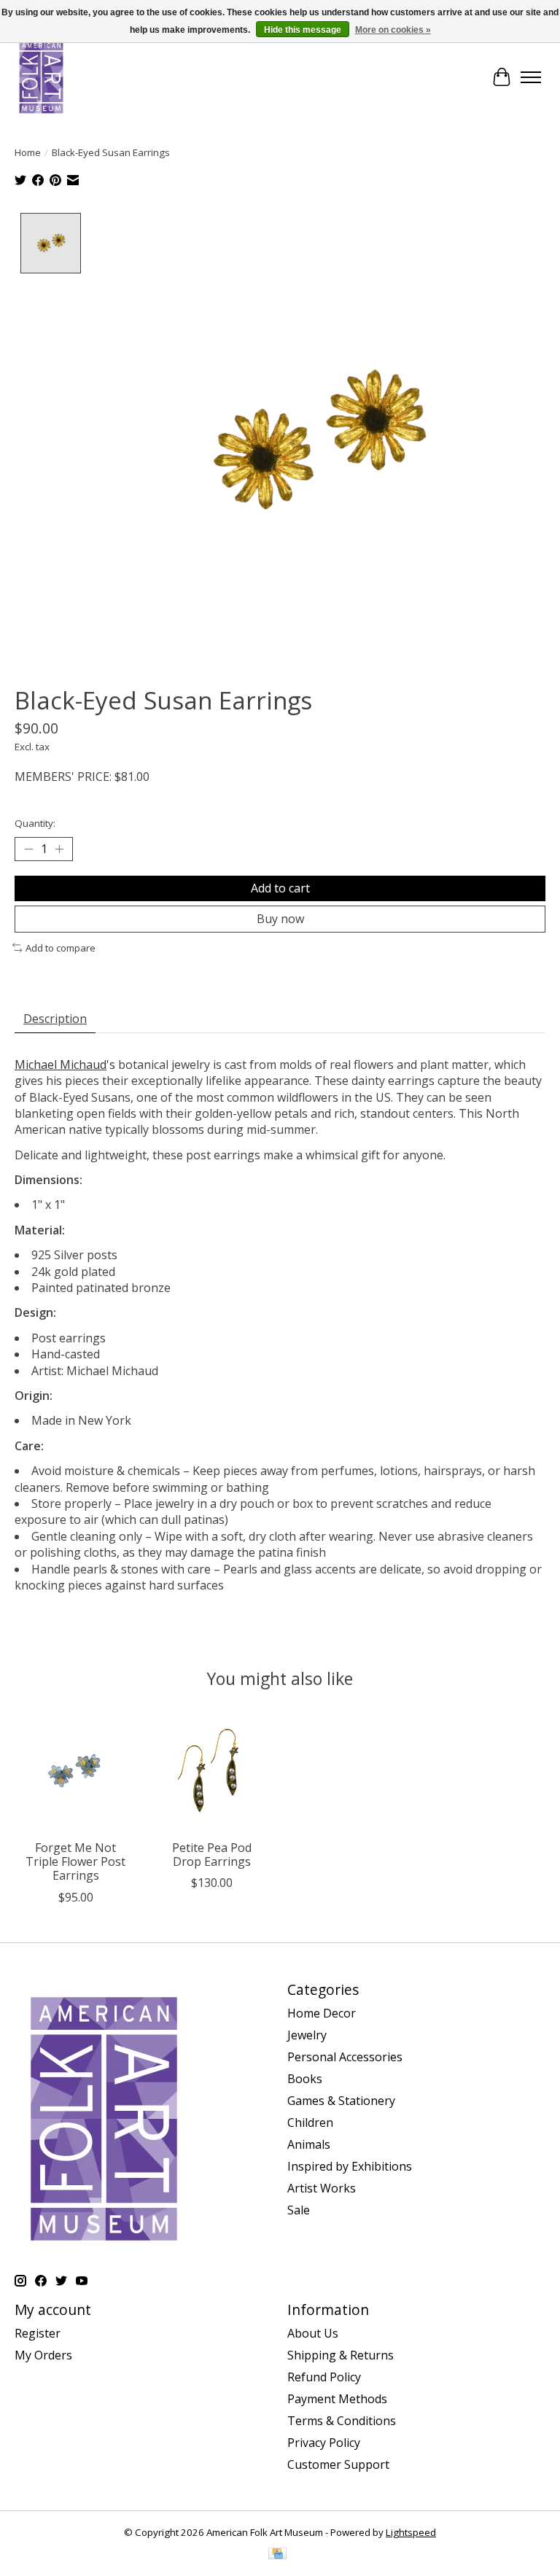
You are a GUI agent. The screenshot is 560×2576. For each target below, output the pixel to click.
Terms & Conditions (342, 2421)
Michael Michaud (61, 1065)
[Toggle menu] (531, 77)
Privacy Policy (324, 2443)
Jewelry (307, 2035)
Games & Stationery (341, 2101)
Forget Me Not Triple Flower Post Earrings (75, 1861)
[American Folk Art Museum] (41, 77)
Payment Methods (337, 2399)
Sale (299, 2210)
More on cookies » (393, 30)
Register (38, 2333)
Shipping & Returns (341, 2355)
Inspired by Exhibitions (350, 2166)
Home (28, 152)
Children (310, 2122)
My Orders (43, 2355)
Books (305, 2079)
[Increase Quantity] (59, 849)
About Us (313, 2333)
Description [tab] (55, 1019)
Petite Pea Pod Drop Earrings (212, 1855)
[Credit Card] (277, 2555)
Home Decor (322, 2013)
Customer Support (338, 2464)
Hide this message (303, 30)
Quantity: (35, 823)
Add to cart (280, 888)
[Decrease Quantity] (28, 849)
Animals (309, 2144)
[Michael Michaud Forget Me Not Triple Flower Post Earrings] (75, 1771)
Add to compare (61, 948)
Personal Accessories (345, 2057)
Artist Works (322, 2188)
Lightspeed (411, 2532)
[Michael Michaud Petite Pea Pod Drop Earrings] (212, 1771)
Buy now (280, 919)
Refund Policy (324, 2377)
